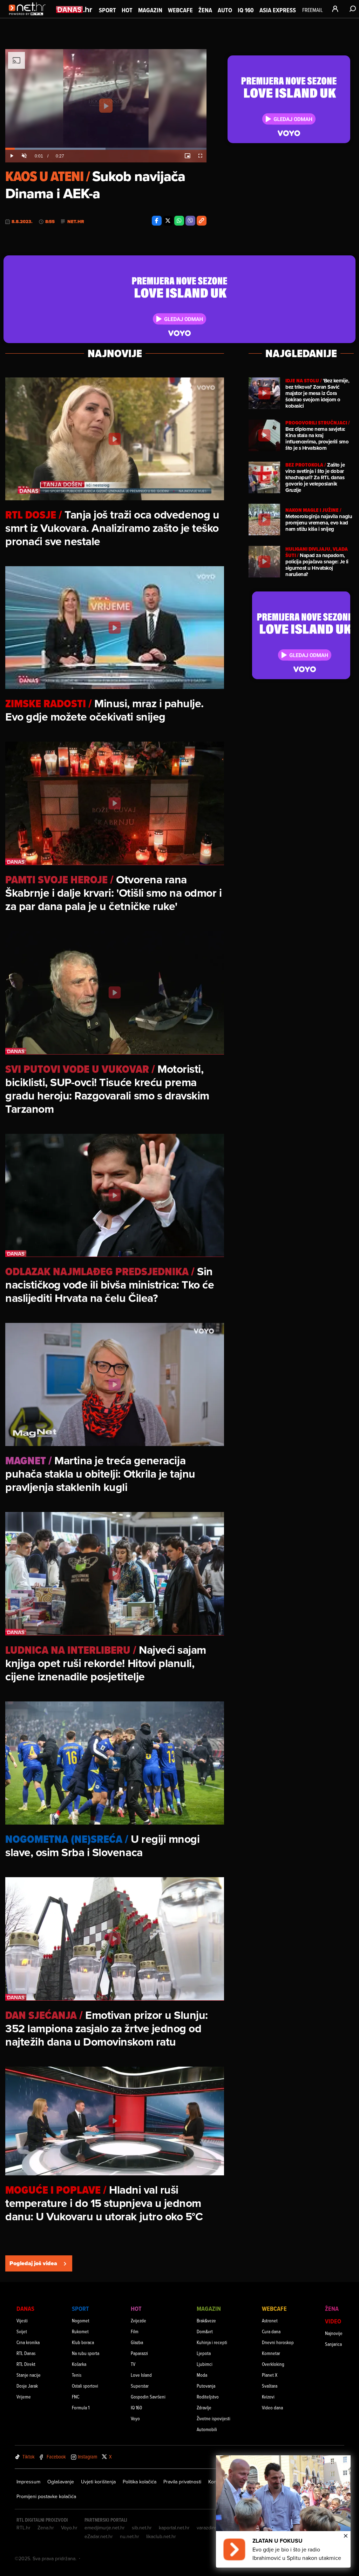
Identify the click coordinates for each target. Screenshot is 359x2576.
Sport (107, 10)
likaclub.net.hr (161, 2536)
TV (133, 2364)
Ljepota (204, 2353)
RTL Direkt (26, 2364)
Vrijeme (24, 2397)
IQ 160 (246, 10)
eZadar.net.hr (99, 2536)
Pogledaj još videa (33, 2263)
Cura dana (271, 2331)
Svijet (22, 2331)
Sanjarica (333, 2344)
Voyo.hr (69, 2528)
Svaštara (270, 2386)
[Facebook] (157, 221)
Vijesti (22, 2320)
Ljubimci (205, 2364)
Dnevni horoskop (278, 2342)
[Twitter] (168, 221)
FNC (76, 2397)
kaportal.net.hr (174, 2528)
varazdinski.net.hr (216, 2528)
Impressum (28, 2482)
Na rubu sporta (86, 2353)
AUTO (225, 10)
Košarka (79, 2364)
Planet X (270, 2375)
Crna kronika (28, 2342)
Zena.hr (46, 2528)
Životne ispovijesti (214, 2418)
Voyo (135, 2418)
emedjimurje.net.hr (105, 2528)
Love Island (141, 2375)
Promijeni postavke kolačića (46, 2496)
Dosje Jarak (27, 2386)
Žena (205, 10)
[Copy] (202, 221)
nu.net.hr (130, 2536)
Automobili (207, 2429)
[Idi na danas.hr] (74, 9)
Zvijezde (138, 2320)
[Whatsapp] (179, 221)
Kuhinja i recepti (212, 2342)
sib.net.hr (142, 2528)
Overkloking (273, 2364)
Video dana (272, 2407)
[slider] (106, 149)
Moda (202, 2375)
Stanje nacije (29, 2375)
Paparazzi (139, 2353)
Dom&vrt (205, 2331)
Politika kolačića (140, 2482)
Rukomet (80, 2331)
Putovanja (206, 2386)
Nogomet (81, 2320)
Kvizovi (268, 2397)
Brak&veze (206, 2320)
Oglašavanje (61, 2482)
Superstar (140, 2386)
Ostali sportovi (85, 2386)
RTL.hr (23, 2528)
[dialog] (283, 2511)
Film (135, 2331)
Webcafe (180, 10)
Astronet (270, 2320)
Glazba (137, 2342)
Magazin (150, 10)
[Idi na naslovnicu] (29, 16)
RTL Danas (26, 2353)
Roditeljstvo (208, 2397)
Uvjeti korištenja (98, 2482)
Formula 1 (81, 2407)
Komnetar (271, 2353)
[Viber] (190, 221)
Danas (25, 2309)
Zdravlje (204, 2407)
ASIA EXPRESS (278, 10)
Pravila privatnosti (182, 2482)
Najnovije (334, 2333)
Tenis (77, 2375)
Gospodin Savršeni (148, 2397)
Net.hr (76, 222)
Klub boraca (83, 2342)
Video (333, 2321)
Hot (127, 10)
